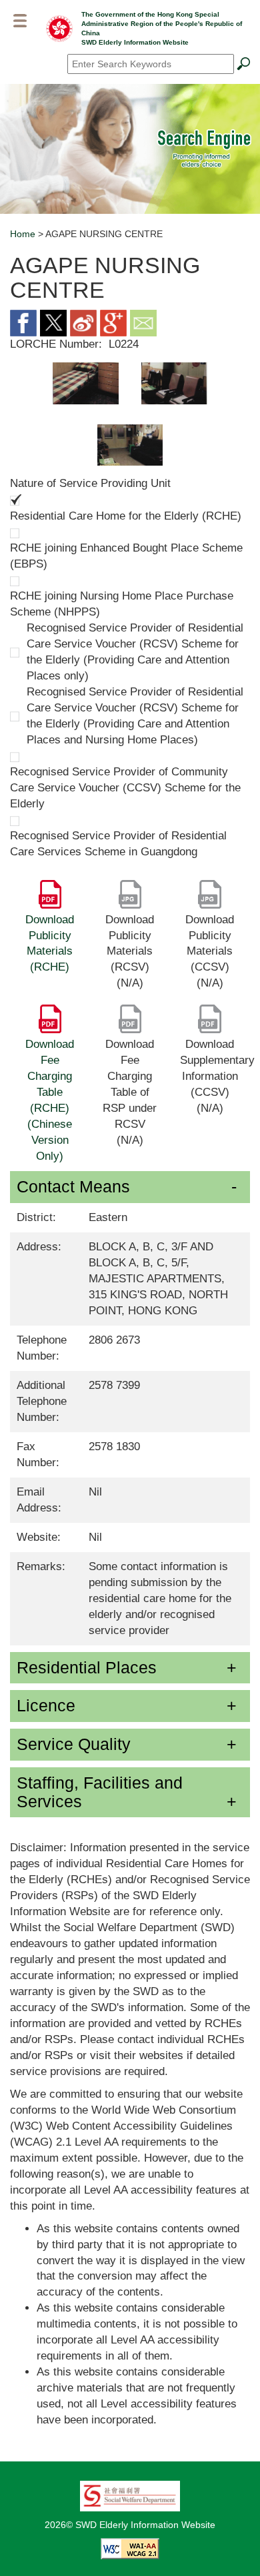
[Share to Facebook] (23, 322)
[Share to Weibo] (83, 322)
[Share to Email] (143, 322)
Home (23, 234)
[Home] (59, 28)
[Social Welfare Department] (130, 2495)
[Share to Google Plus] (113, 322)
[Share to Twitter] (53, 322)
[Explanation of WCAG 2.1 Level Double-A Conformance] (130, 2548)
